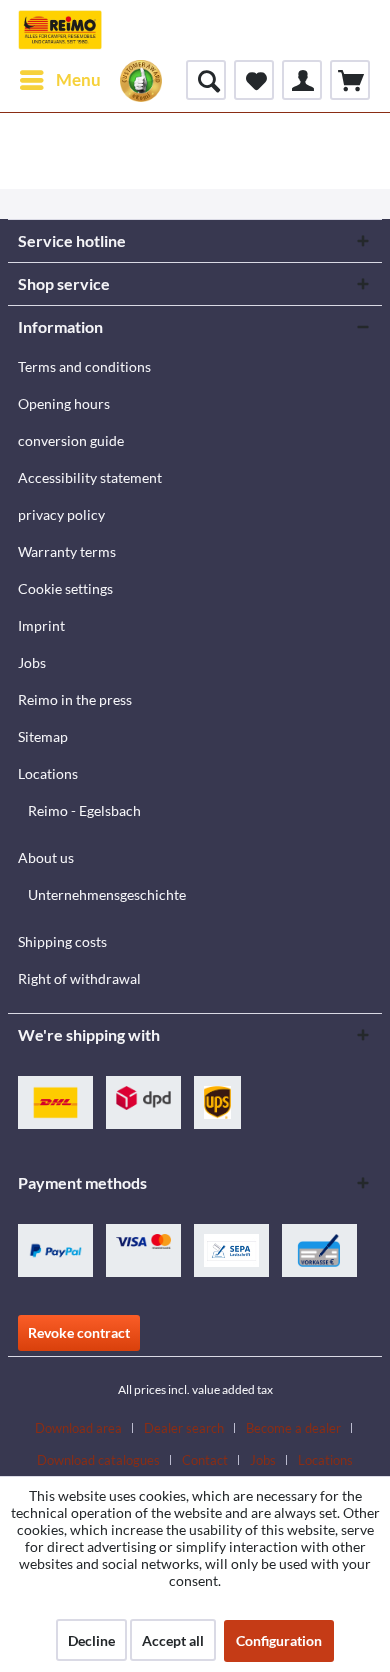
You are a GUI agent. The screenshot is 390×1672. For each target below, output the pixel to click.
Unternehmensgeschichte (107, 894)
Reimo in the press (75, 699)
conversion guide (71, 440)
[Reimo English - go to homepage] (60, 30)
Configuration (279, 1640)
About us (46, 857)
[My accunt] (302, 80)
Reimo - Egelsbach (84, 810)
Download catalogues (98, 1460)
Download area (78, 1428)
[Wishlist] (254, 80)
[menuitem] (59, 80)
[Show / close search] (206, 80)
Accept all (173, 1640)
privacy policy (61, 514)
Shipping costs (62, 941)
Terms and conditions (84, 366)
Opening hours (64, 403)
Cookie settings (65, 588)
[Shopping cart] (350, 80)
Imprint (41, 625)
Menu (78, 79)
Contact (205, 1460)
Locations (48, 773)
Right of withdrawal (79, 978)
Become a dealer (293, 1428)
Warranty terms (67, 551)
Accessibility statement (90, 477)
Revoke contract (79, 1332)
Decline (91, 1640)
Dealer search (184, 1428)
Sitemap (43, 736)
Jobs (32, 662)
